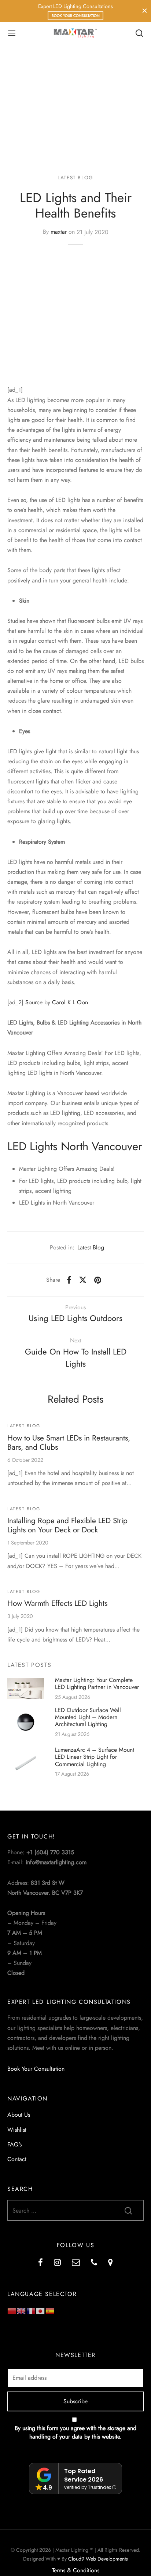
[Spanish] (50, 2310)
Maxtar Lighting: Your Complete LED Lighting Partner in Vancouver (97, 1683)
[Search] (139, 33)
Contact (17, 2159)
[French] (31, 2310)
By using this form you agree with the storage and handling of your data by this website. (75, 2432)
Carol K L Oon (70, 1002)
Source (34, 1002)
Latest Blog (75, 177)
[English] (22, 2310)
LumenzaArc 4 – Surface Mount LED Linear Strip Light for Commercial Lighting (95, 1757)
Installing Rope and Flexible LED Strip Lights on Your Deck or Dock (67, 1525)
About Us (19, 2115)
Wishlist (17, 2130)
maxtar (59, 232)
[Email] (76, 2263)
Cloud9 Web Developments (98, 2559)
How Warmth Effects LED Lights (57, 1603)
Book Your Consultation (76, 16)
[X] (83, 1280)
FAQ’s (14, 2144)
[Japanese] (41, 2310)
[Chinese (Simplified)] (12, 2310)
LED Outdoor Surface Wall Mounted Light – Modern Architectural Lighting (88, 1717)
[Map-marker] (111, 2263)
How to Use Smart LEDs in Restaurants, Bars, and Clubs (69, 1443)
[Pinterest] (98, 1280)
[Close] (145, 11)
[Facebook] (69, 1280)
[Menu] (12, 33)
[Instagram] (57, 2263)
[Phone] (94, 2263)
